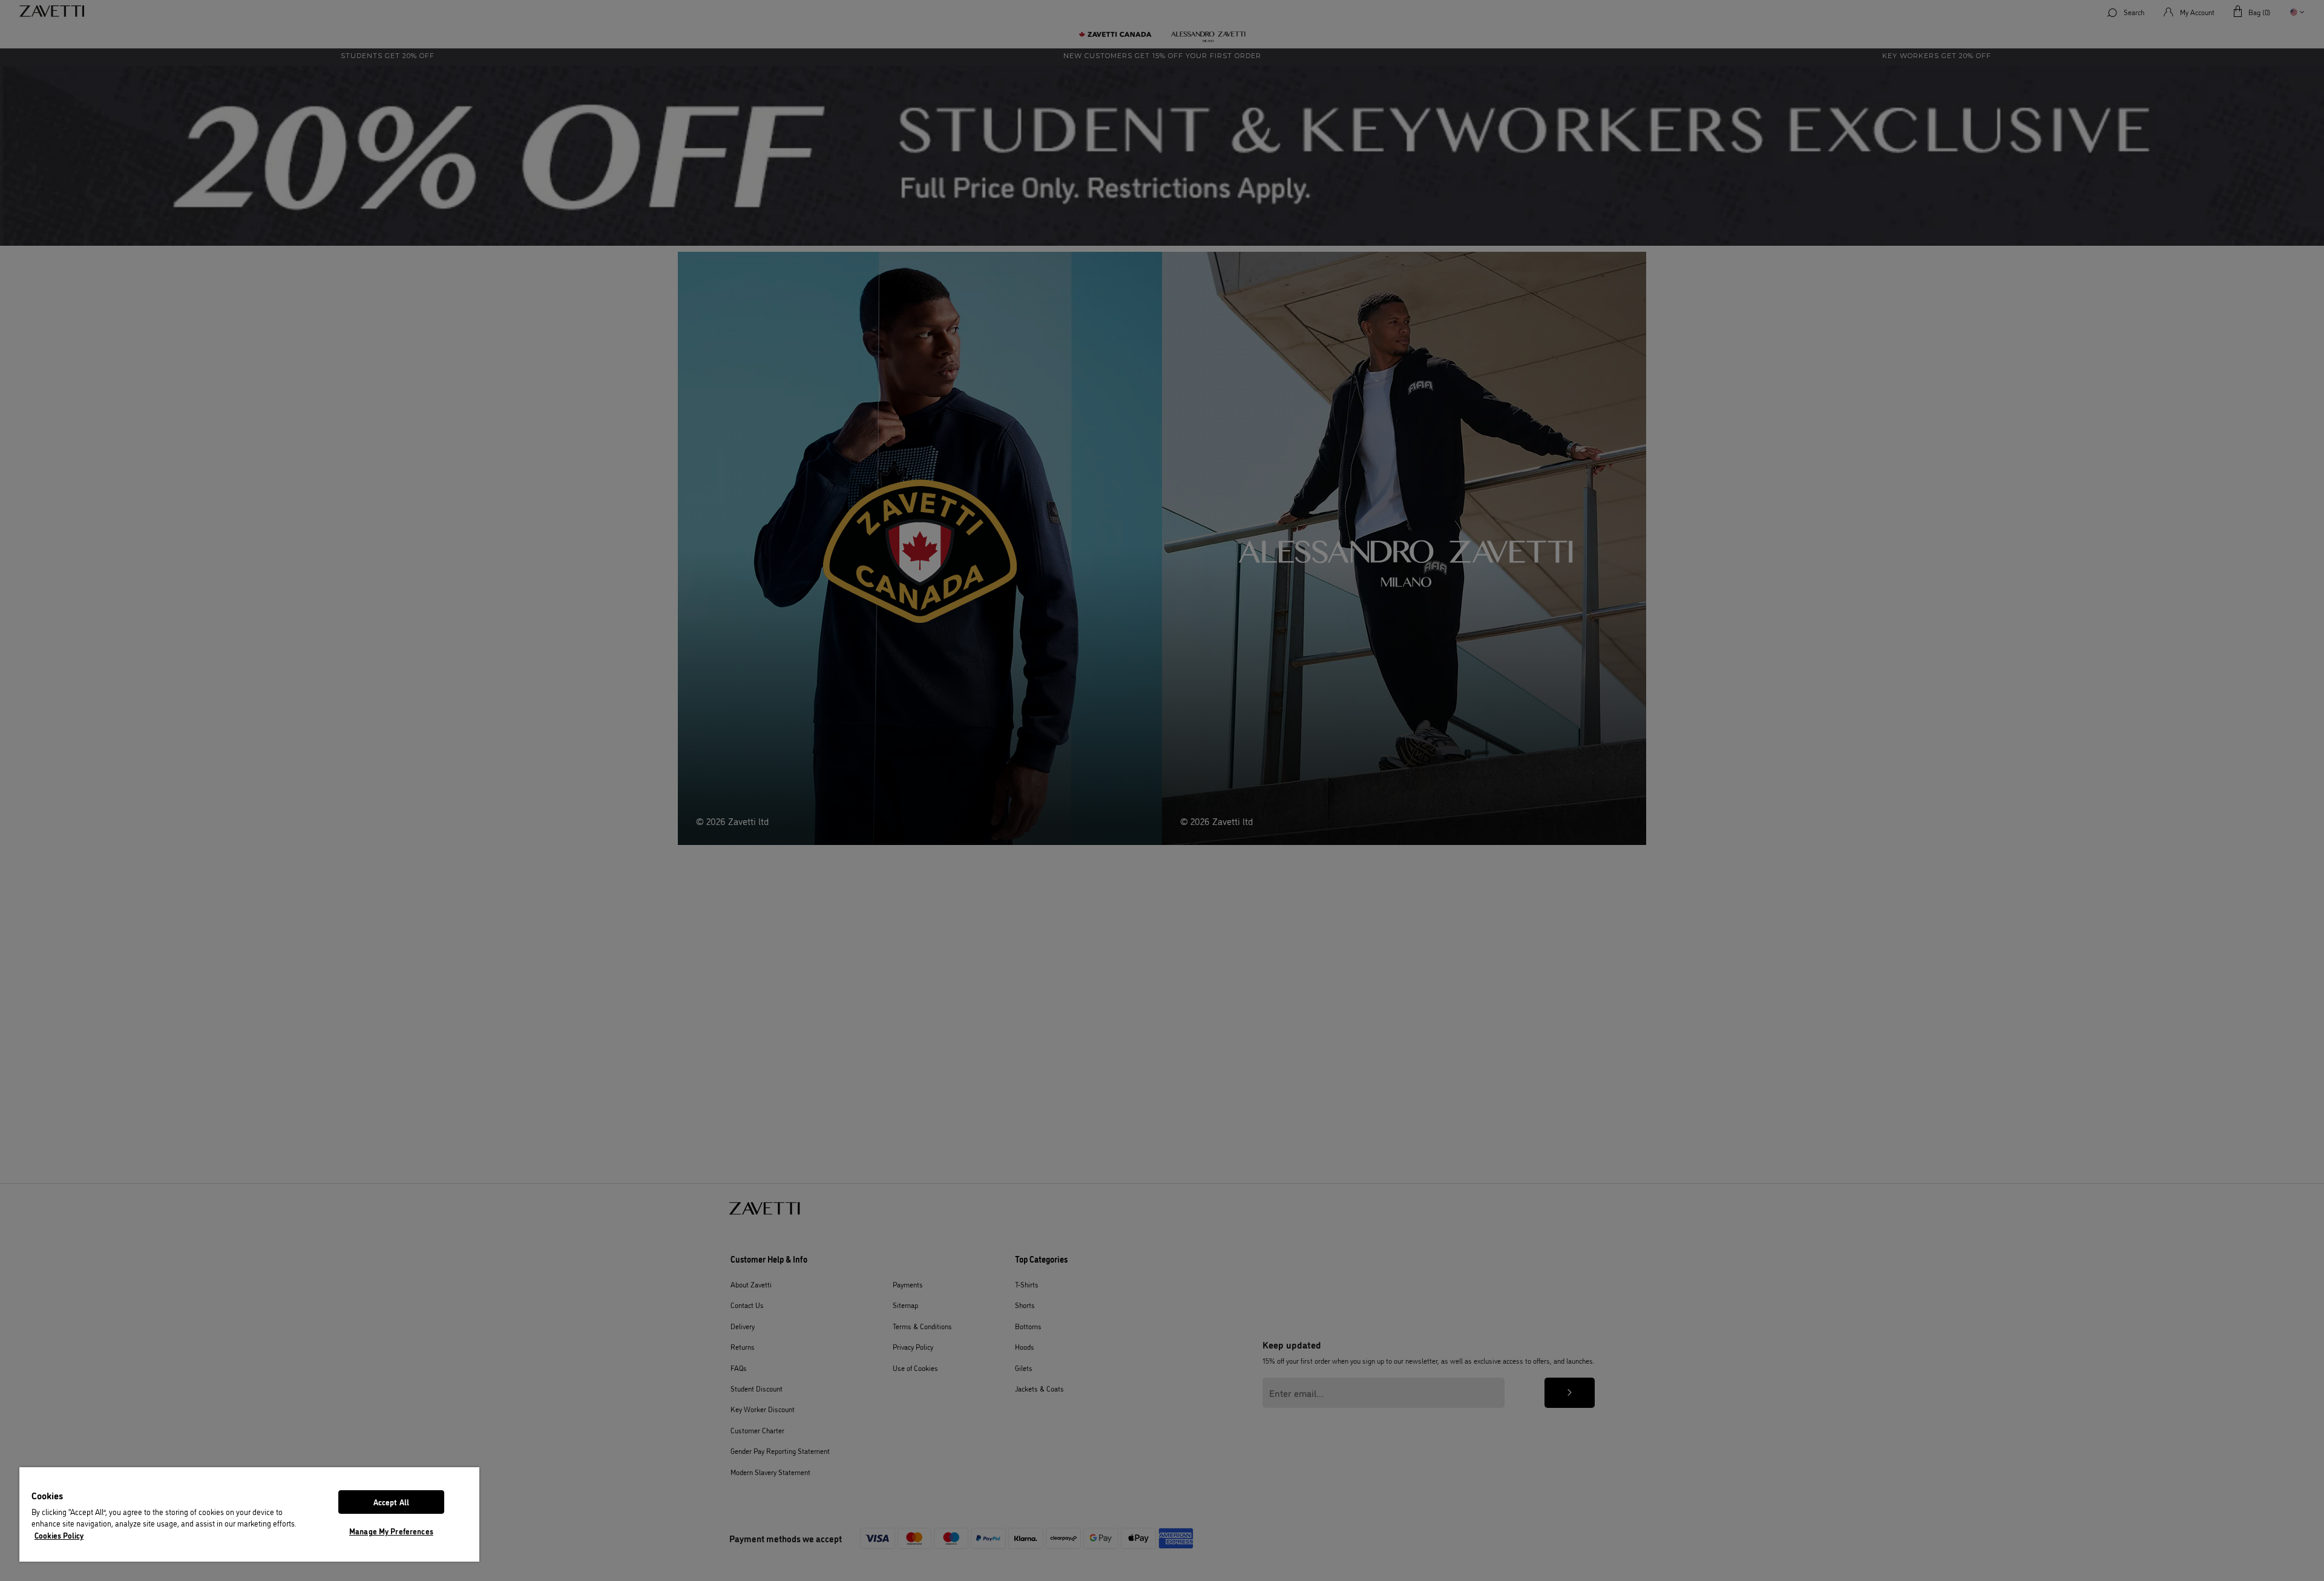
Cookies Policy (59, 1535)
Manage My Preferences (391, 1531)
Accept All (391, 1502)
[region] (249, 1514)
